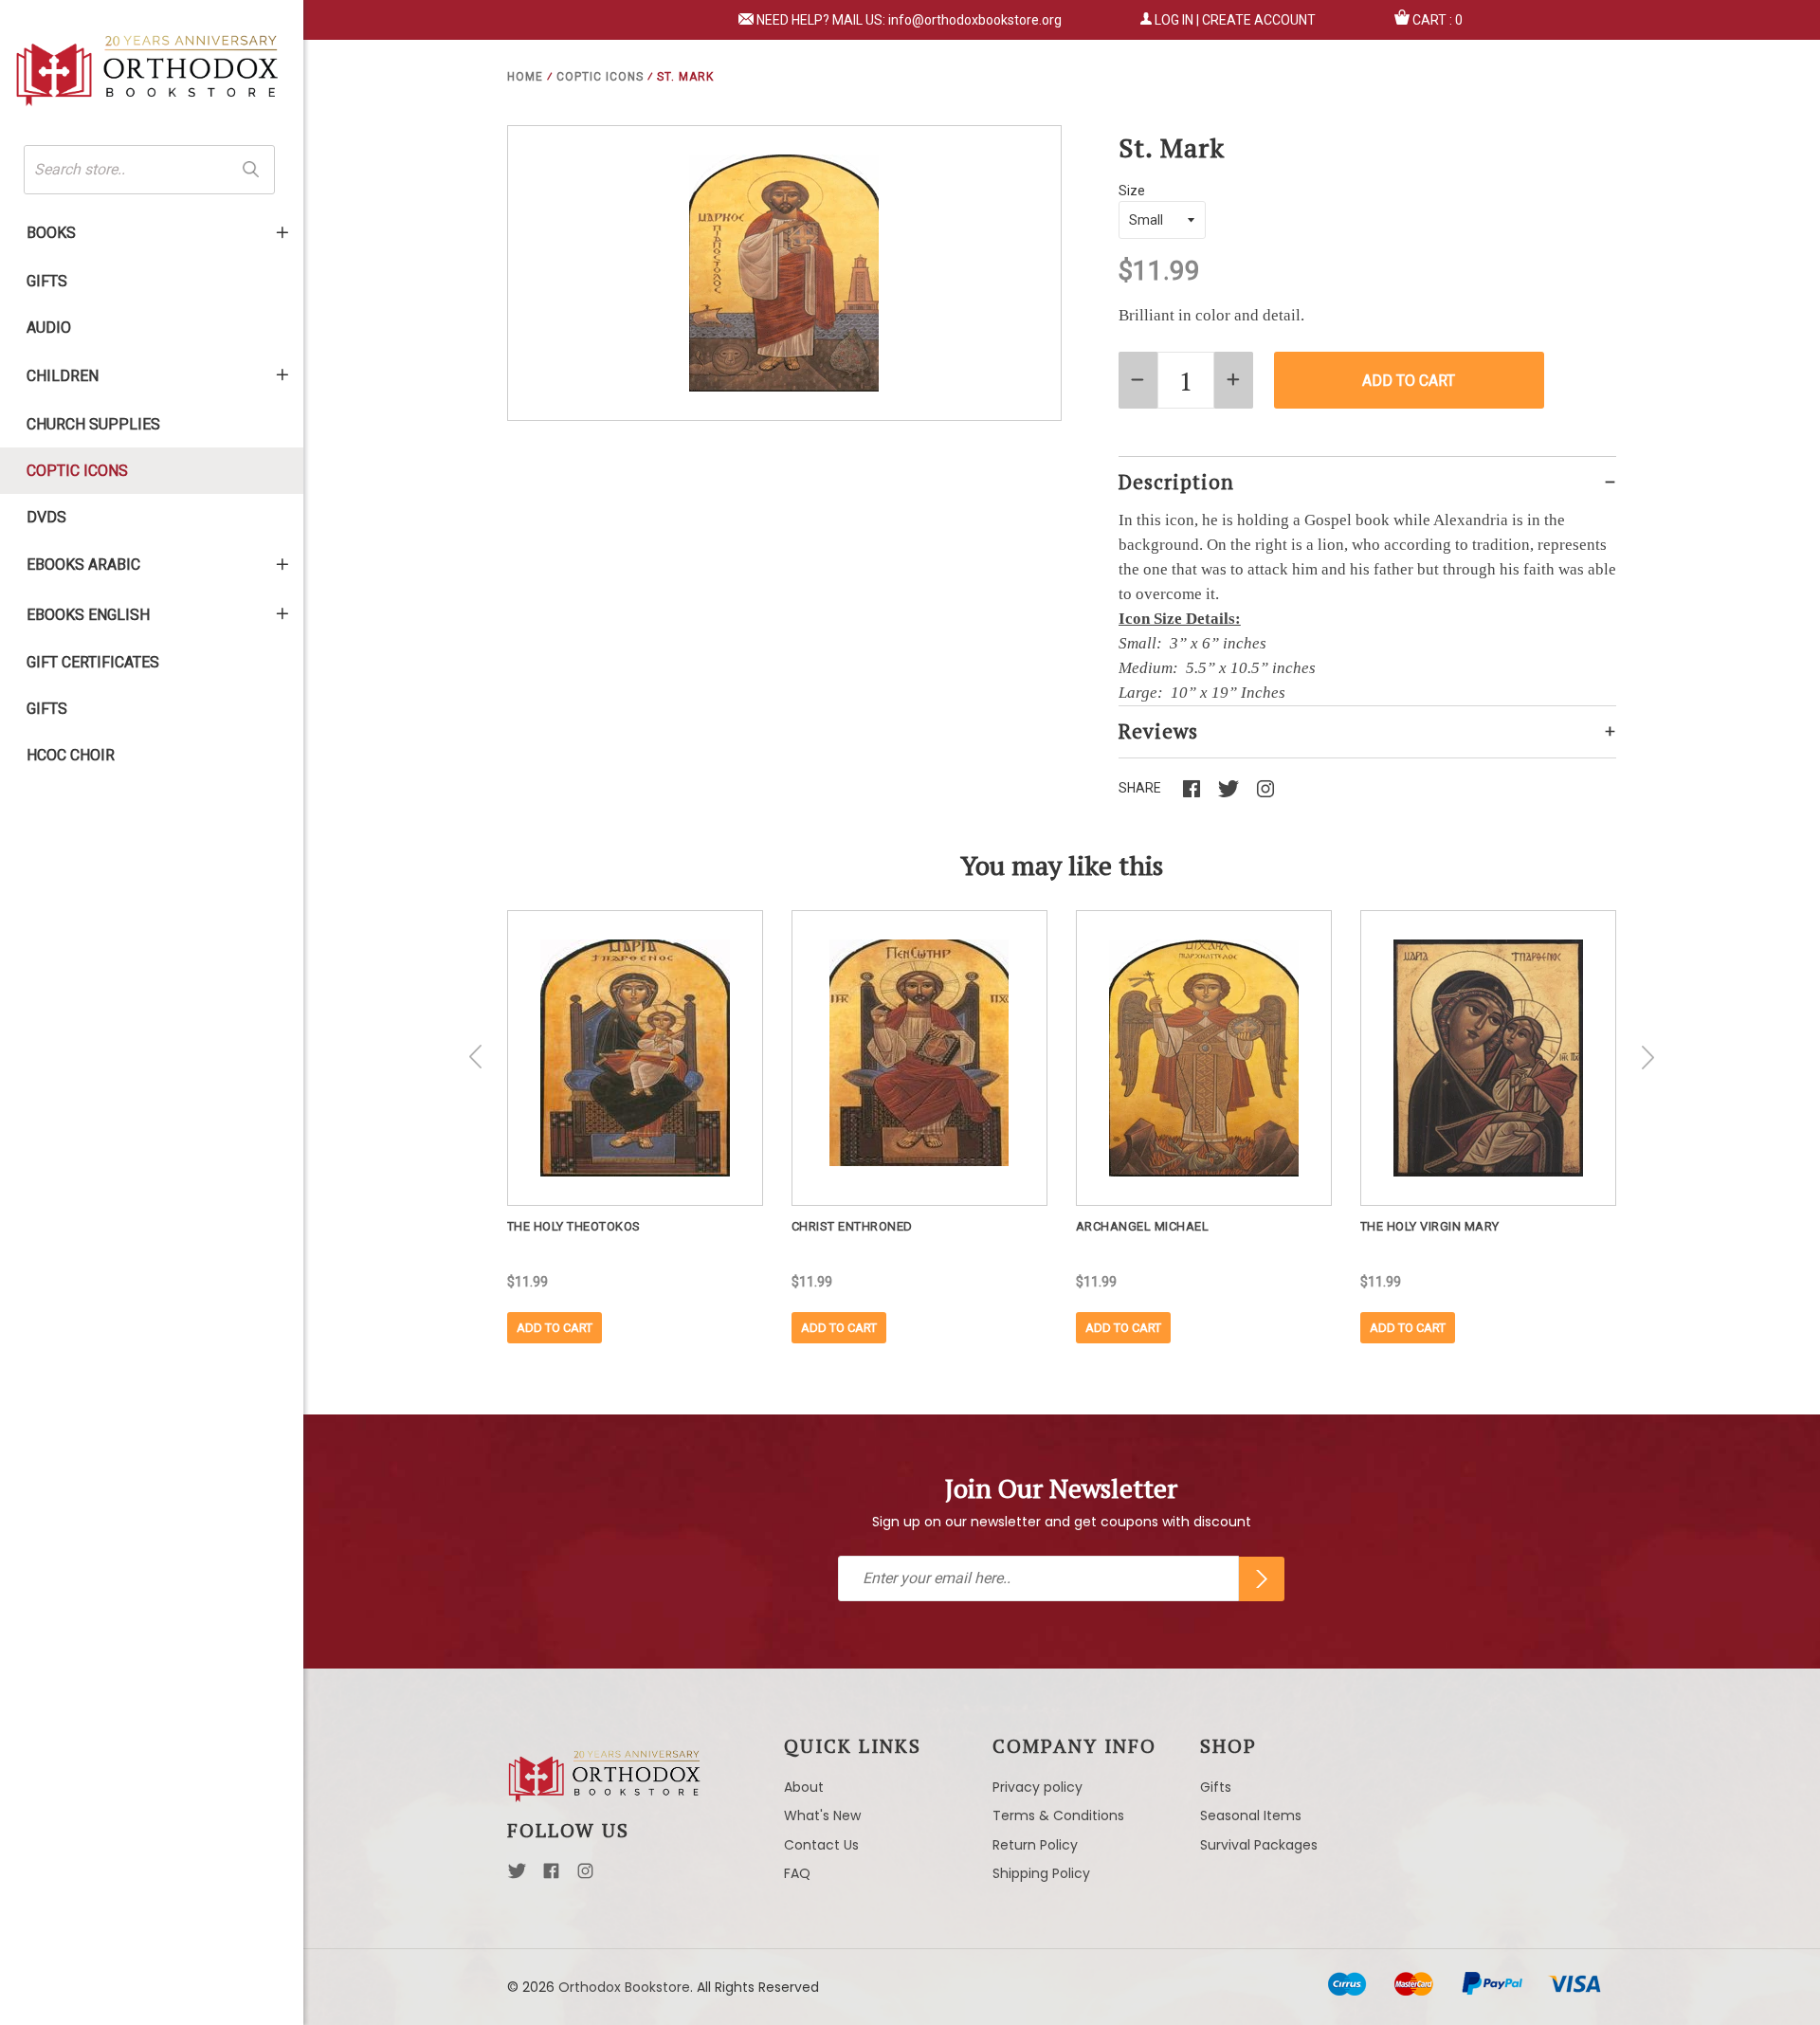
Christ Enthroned (852, 1226)
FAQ (797, 1873)
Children (63, 376)
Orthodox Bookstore (624, 1987)
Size (1132, 191)
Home (525, 77)
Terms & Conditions (1058, 1815)
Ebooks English (88, 615)
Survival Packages (1259, 1845)
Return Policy (1035, 1845)
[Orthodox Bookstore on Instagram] (585, 1876)
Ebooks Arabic (83, 565)
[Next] (1647, 1057)
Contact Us (821, 1845)
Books (51, 233)
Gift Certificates (93, 662)
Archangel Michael (1143, 1226)
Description (1176, 482)
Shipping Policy (1041, 1873)
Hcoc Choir (71, 755)
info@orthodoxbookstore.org (975, 20)
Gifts (47, 281)
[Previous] (476, 1057)
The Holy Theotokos (574, 1226)
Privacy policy (1037, 1787)
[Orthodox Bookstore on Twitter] (517, 1876)
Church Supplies (93, 424)
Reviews (1158, 731)
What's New (822, 1815)
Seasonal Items (1251, 1815)
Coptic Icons (77, 471)
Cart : (1438, 20)
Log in (1174, 20)
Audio (49, 328)
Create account (1259, 20)
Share (1140, 788)
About (804, 1787)
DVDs (46, 517)
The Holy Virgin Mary (1430, 1226)
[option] (635, 1127)
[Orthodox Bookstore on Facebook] (551, 1876)
